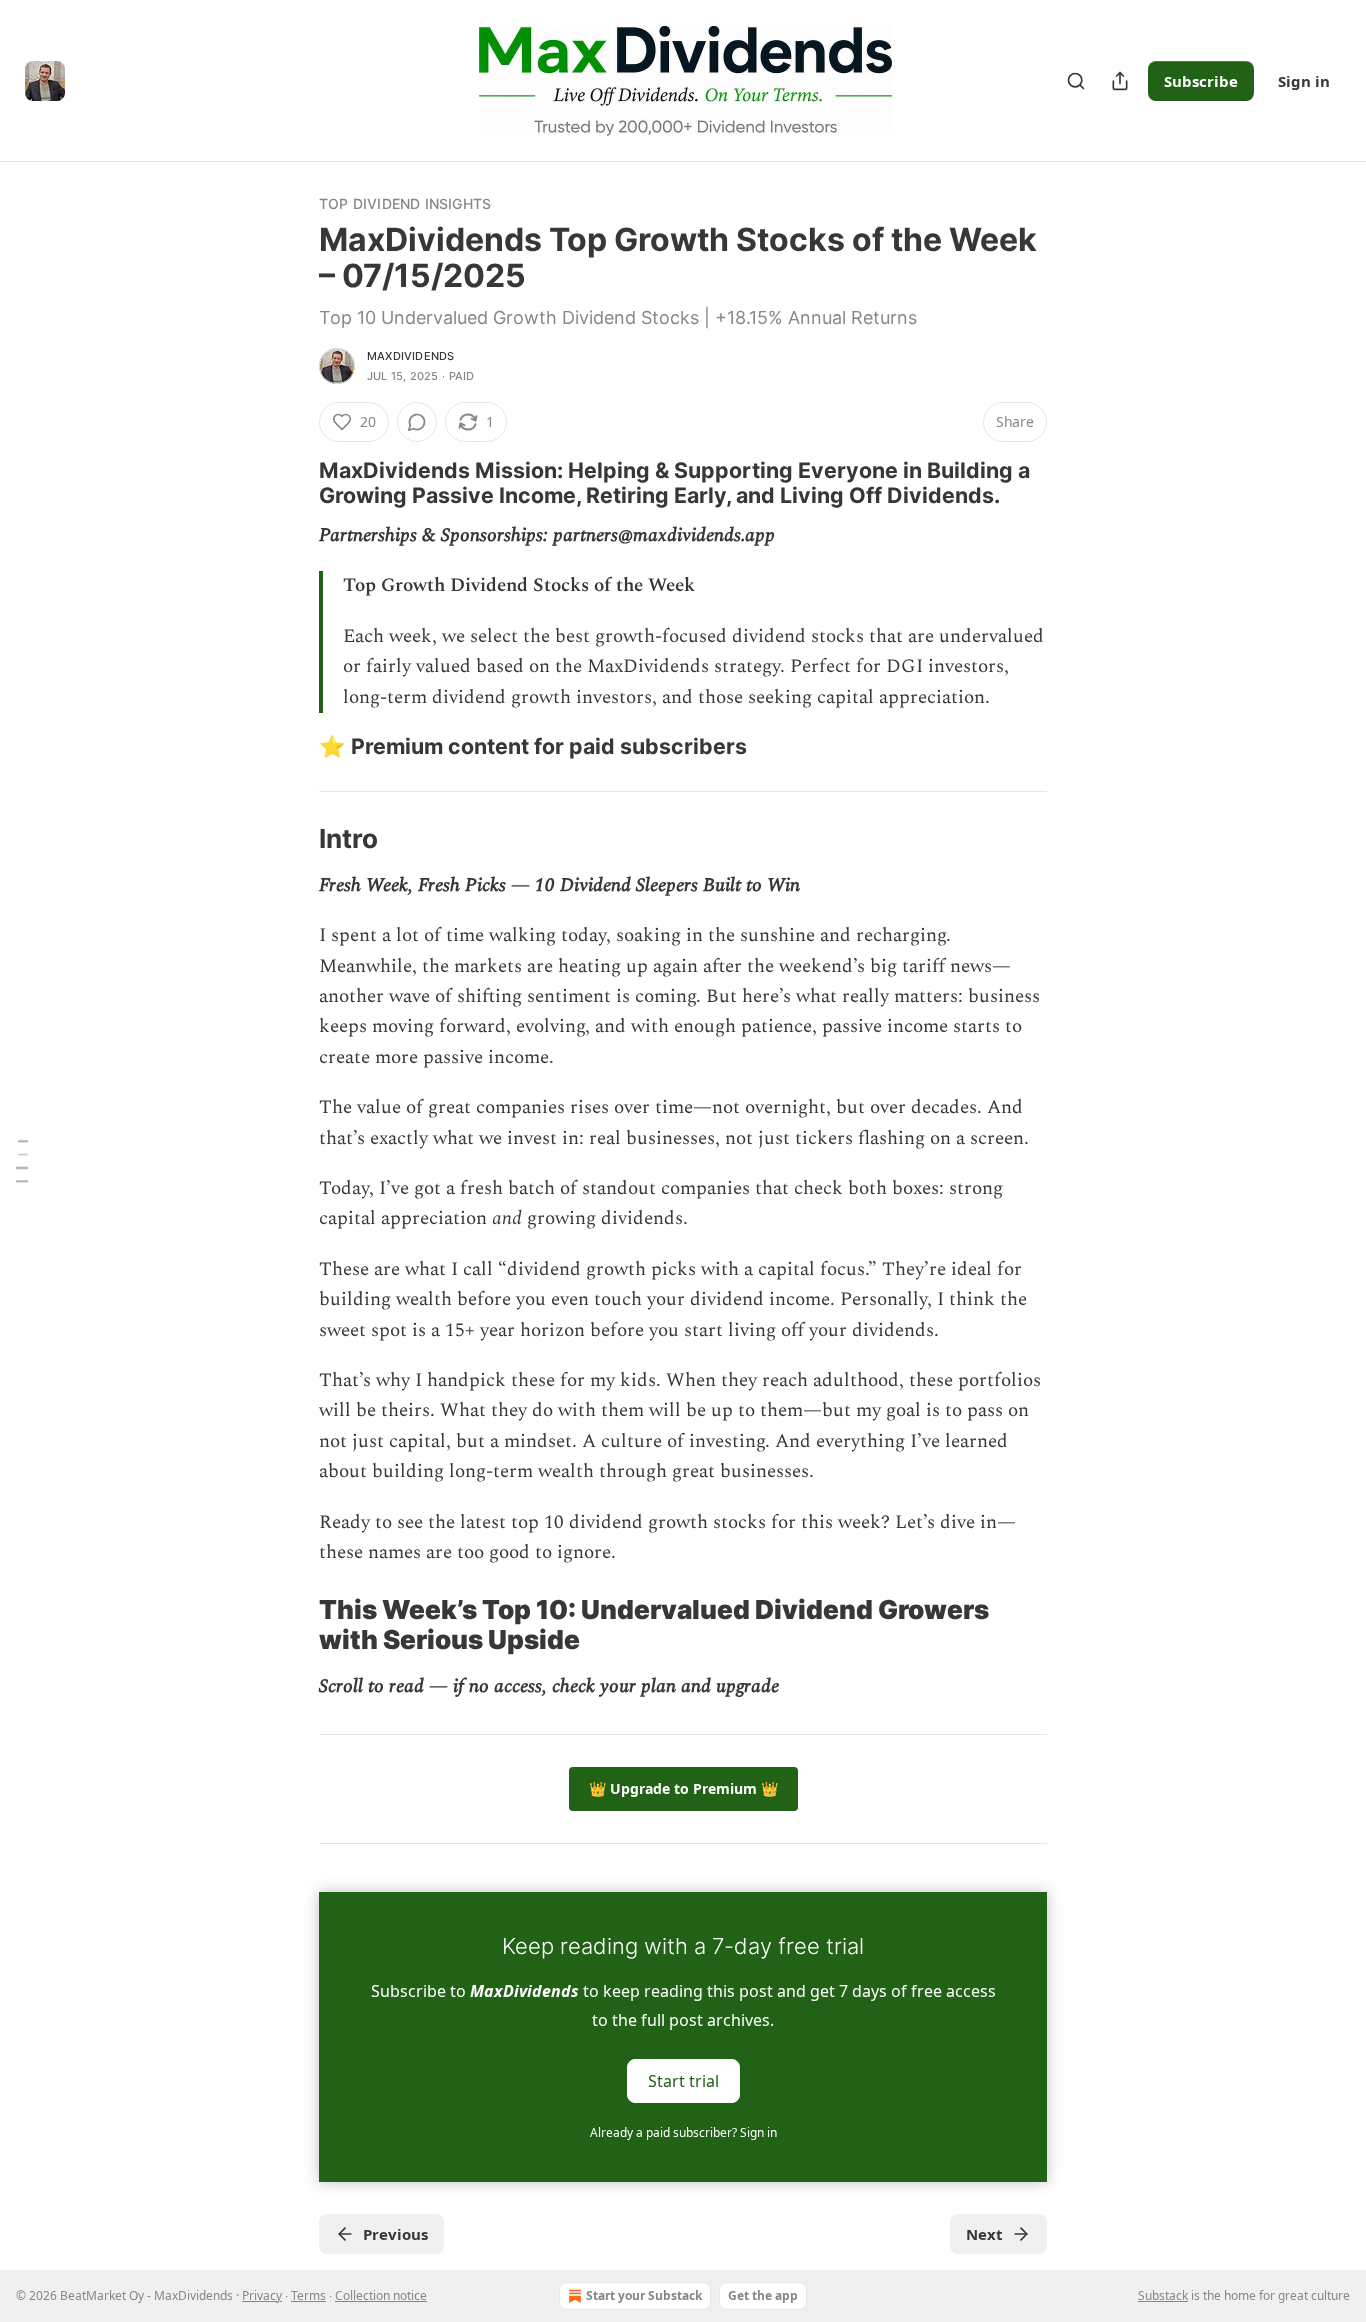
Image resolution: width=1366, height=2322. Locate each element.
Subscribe (1201, 81)
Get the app (763, 2295)
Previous (395, 2234)
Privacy (262, 2295)
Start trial (683, 2081)
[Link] (291, 483)
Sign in (1304, 81)
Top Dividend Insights (405, 203)
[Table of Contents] (22, 1160)
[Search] (1076, 81)
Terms (308, 2295)
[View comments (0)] (417, 422)
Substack (1163, 2295)
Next (984, 2234)
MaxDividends (410, 356)
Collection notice (381, 2295)
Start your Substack (644, 2295)
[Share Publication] (1120, 81)
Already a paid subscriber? (683, 2132)
